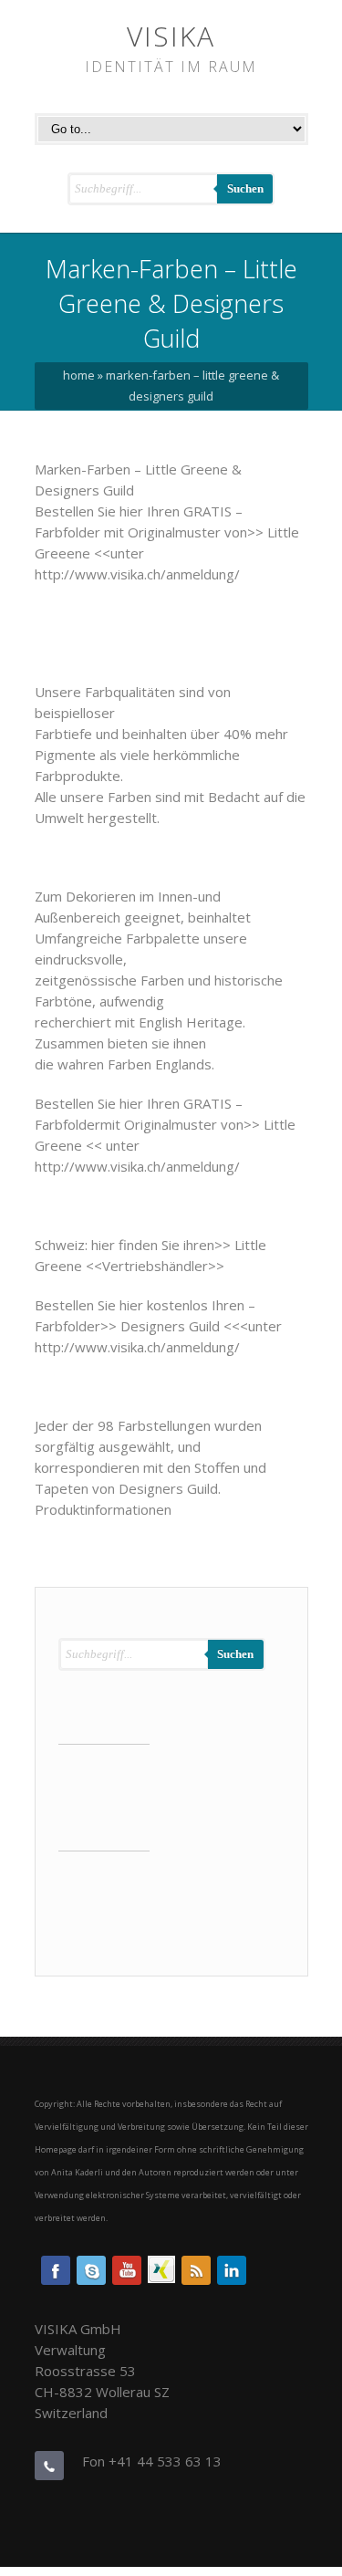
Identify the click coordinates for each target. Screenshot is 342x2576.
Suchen (245, 188)
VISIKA (171, 36)
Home (79, 375)
